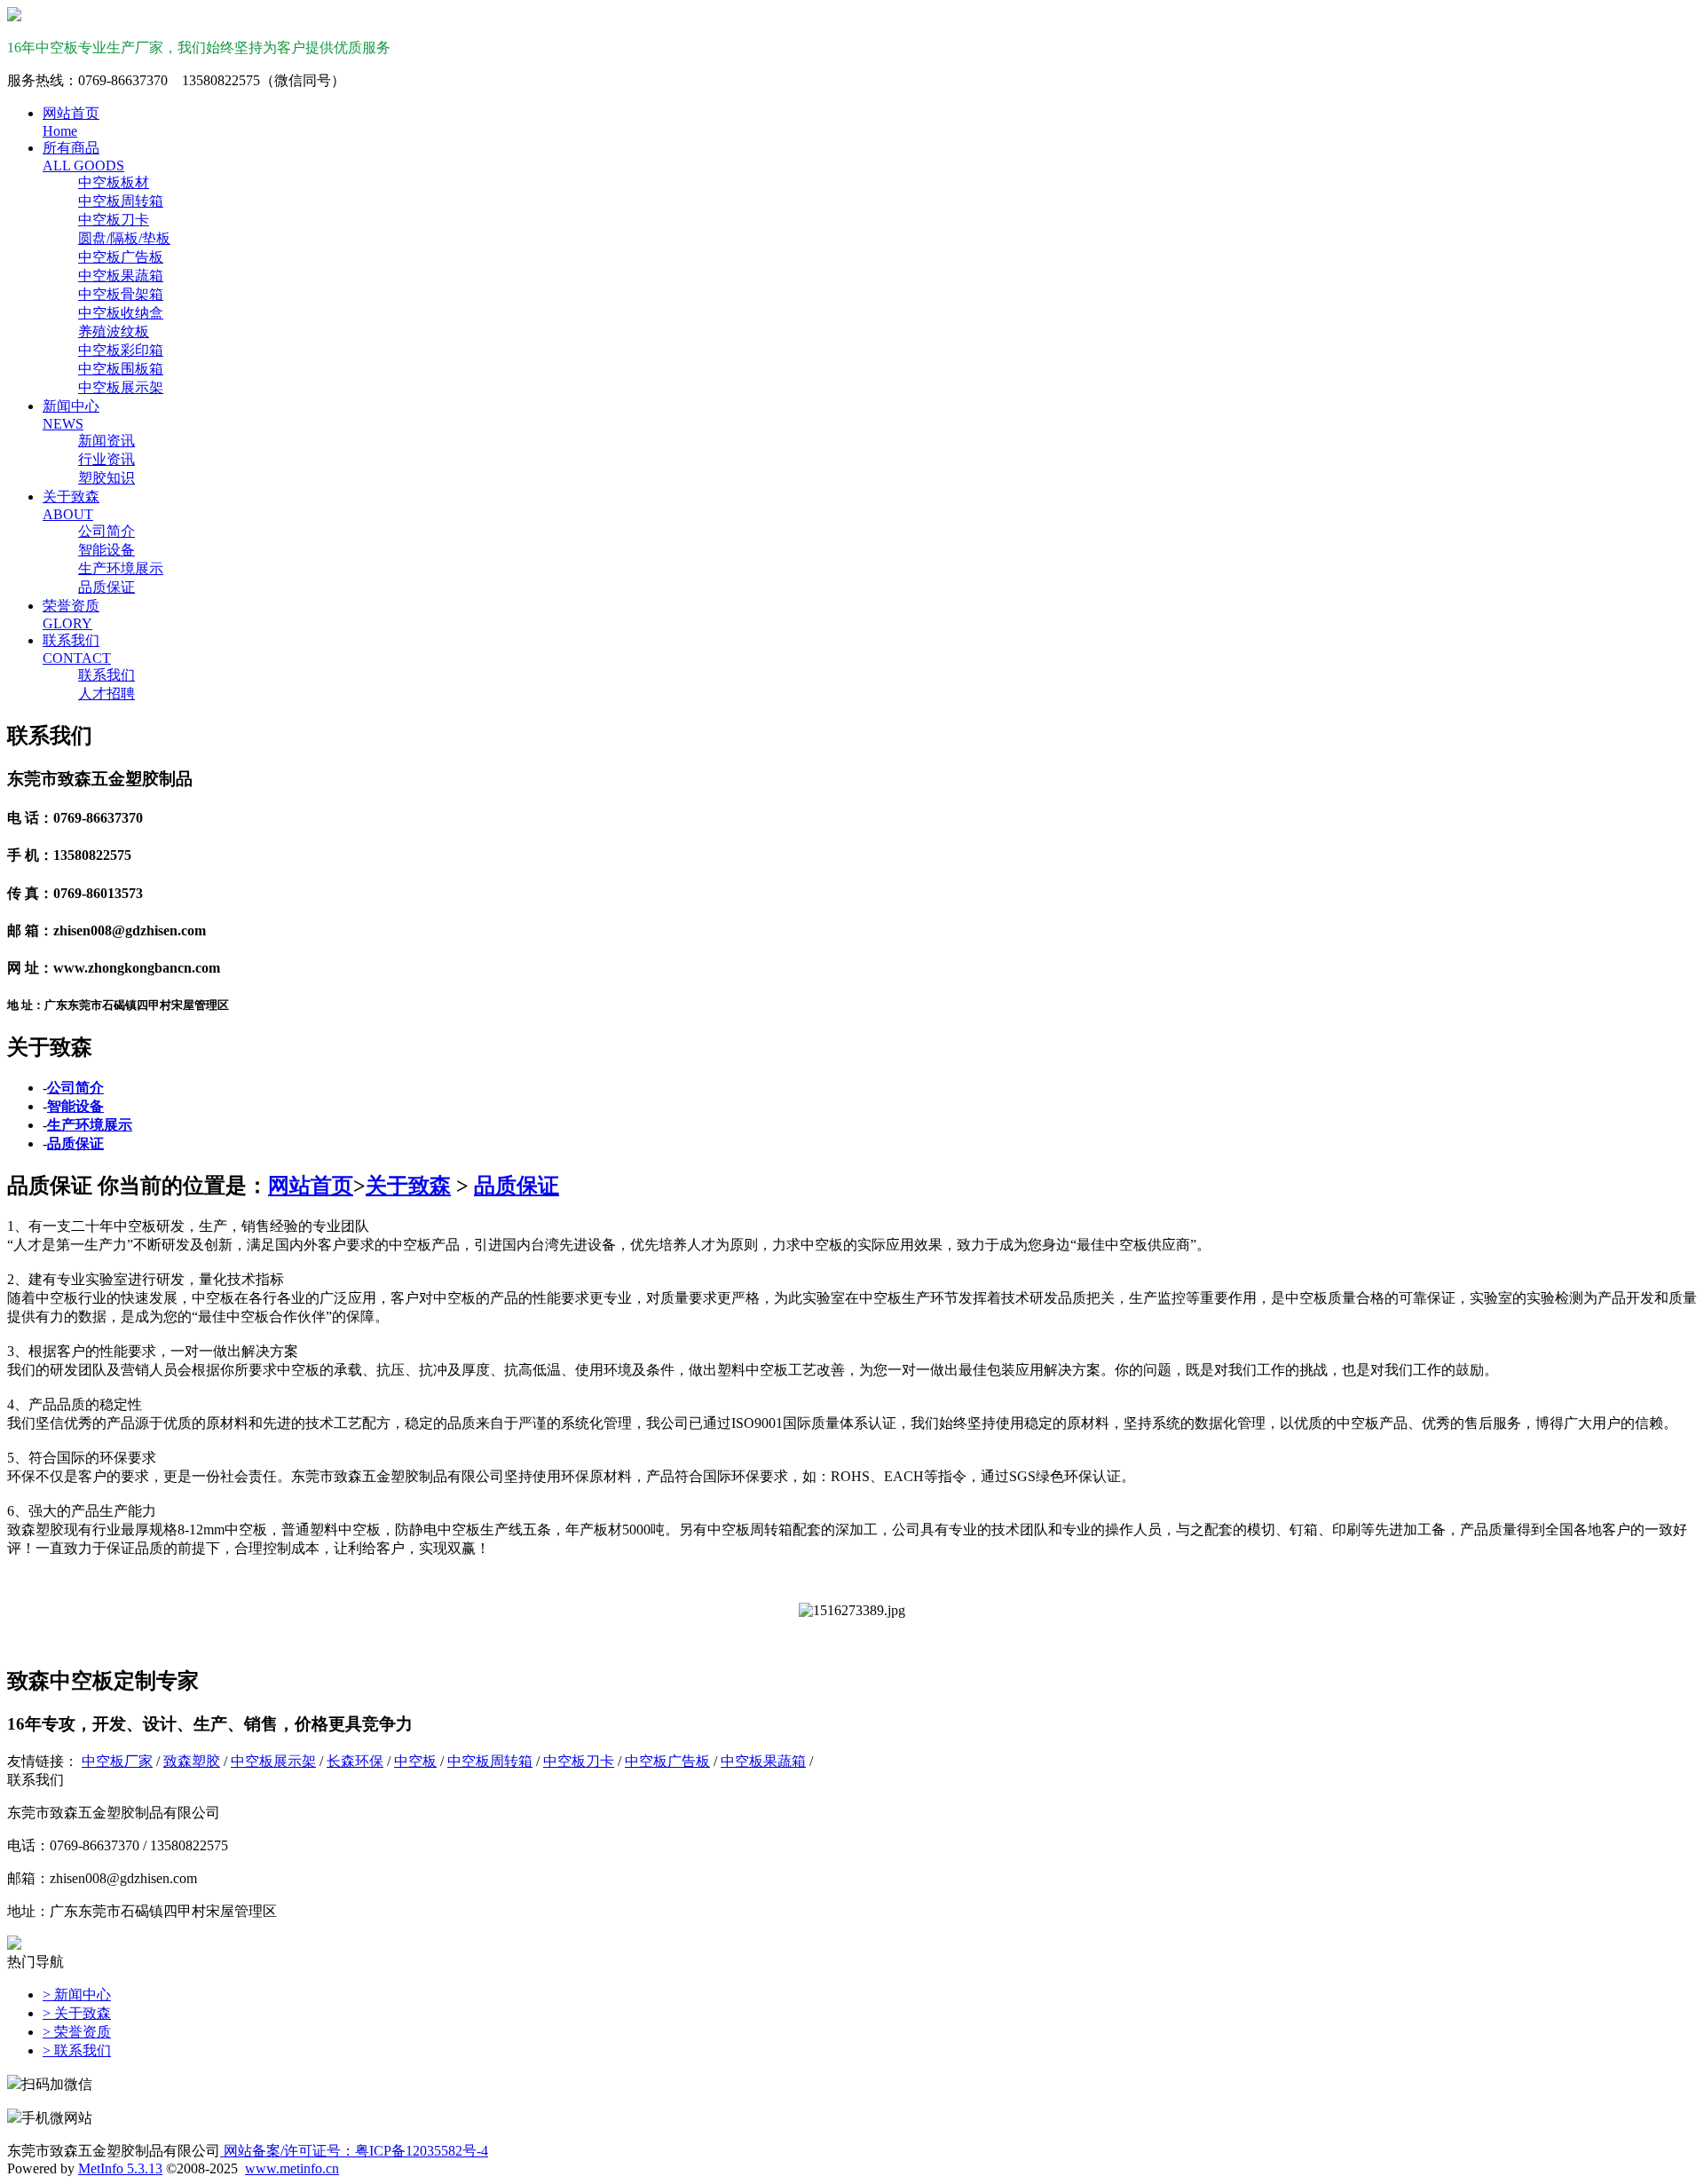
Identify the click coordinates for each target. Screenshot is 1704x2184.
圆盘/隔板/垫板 (124, 238)
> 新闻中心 (77, 1995)
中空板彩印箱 (121, 350)
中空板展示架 (121, 387)
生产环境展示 (121, 568)
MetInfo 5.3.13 (120, 2168)
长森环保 (355, 1761)
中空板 (415, 1761)
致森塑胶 (192, 1761)
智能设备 (106, 550)
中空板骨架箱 (121, 294)
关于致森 (408, 1186)
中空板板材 (114, 182)
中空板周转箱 (121, 201)
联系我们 (106, 675)
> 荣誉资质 (77, 2032)
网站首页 (311, 1186)
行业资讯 (106, 459)
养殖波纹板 (114, 331)
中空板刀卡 (114, 220)
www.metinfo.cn (292, 2168)
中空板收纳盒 (121, 313)
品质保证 (106, 587)
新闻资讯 (106, 441)
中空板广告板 (121, 257)
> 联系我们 (77, 2050)
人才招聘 (106, 694)
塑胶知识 (106, 478)
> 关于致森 (77, 2013)
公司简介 (106, 531)
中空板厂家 (117, 1761)
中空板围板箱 (121, 369)
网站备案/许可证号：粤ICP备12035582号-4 (354, 2151)
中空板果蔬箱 (121, 276)
